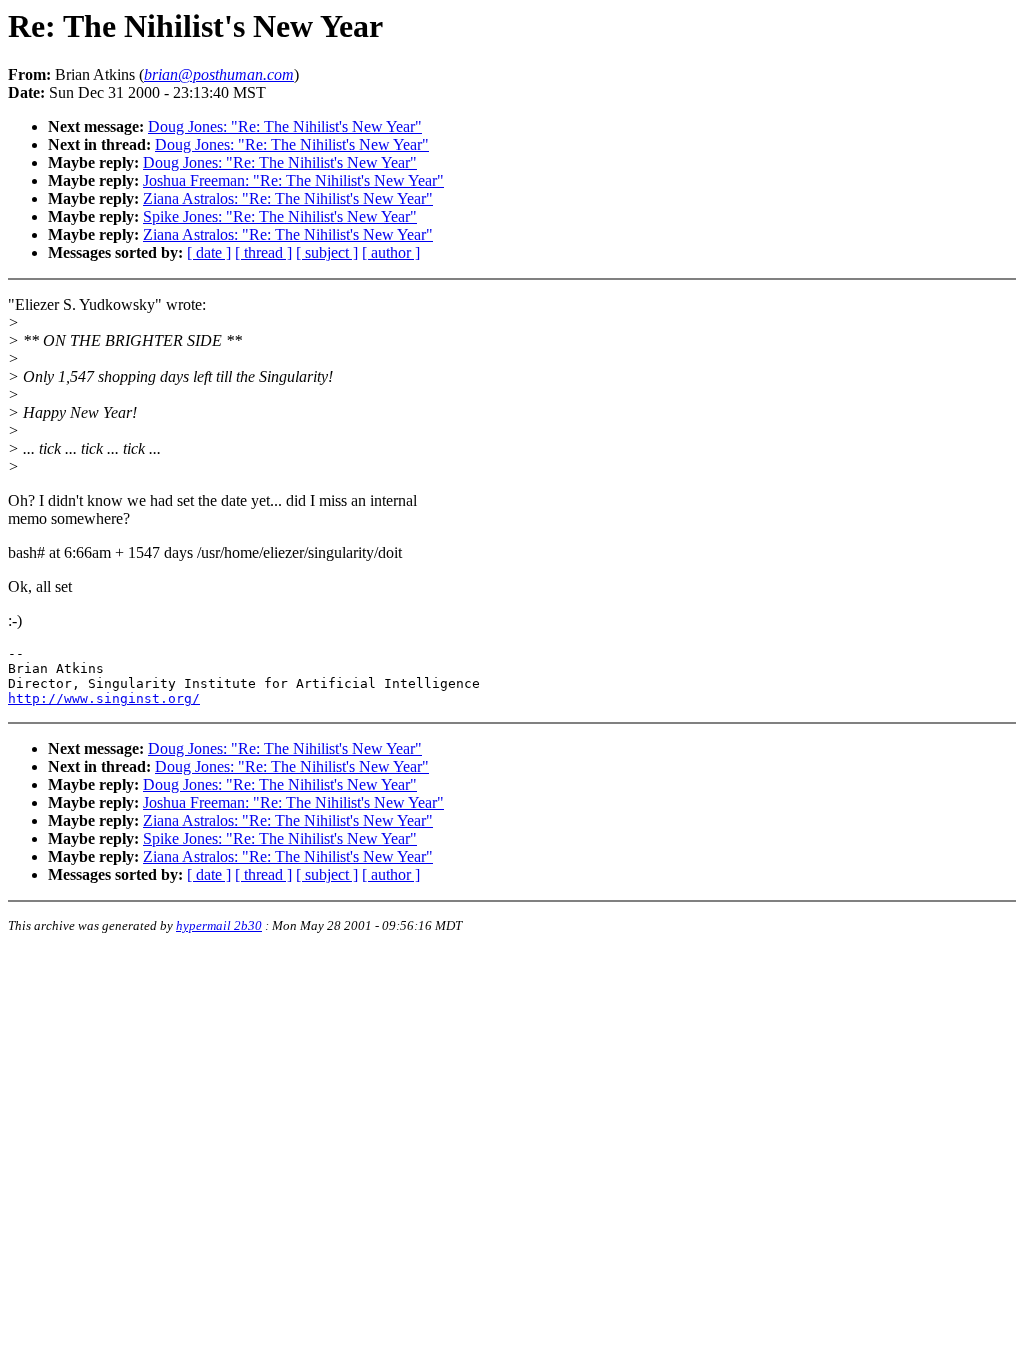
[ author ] (391, 252)
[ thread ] (263, 252)
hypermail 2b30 (219, 925)
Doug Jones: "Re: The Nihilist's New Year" (285, 126)
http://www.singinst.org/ (104, 698)
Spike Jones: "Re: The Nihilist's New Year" (280, 216)
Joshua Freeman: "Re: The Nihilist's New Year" (293, 180)
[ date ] (209, 252)
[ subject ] (327, 252)
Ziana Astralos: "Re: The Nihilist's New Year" (288, 198)
